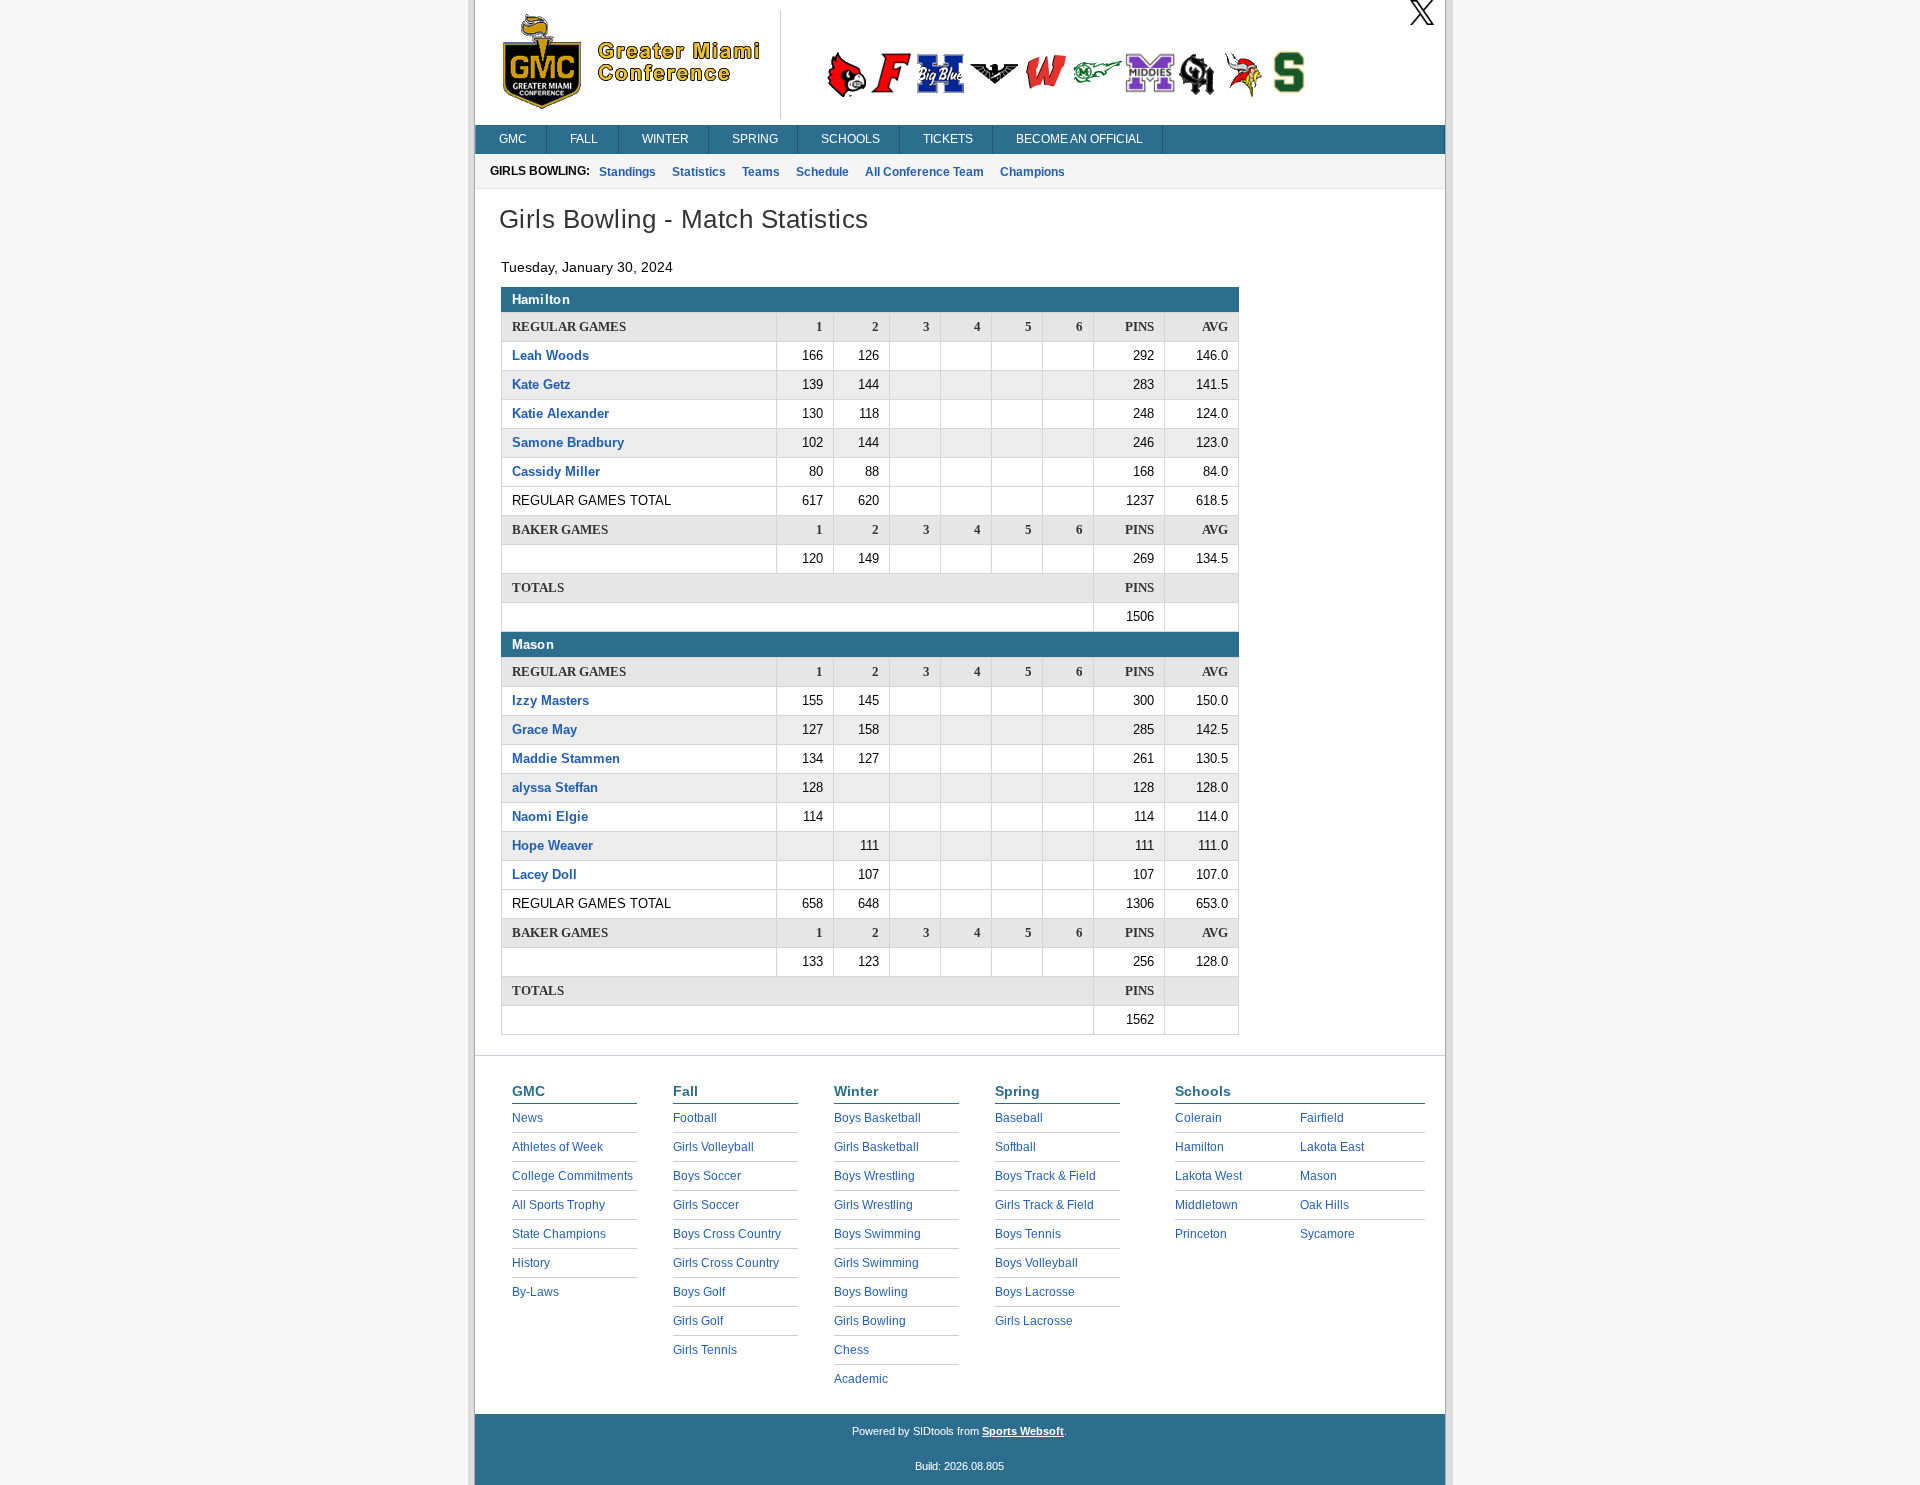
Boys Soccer (707, 1176)
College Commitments (572, 1176)
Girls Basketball (876, 1147)
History (531, 1263)
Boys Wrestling (874, 1176)
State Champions (559, 1234)
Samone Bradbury (568, 442)
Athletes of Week (557, 1147)
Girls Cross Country (726, 1263)
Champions (1032, 172)
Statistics (699, 172)
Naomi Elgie (550, 816)
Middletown (1206, 1205)
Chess (851, 1350)
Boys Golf (699, 1292)
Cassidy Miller (556, 471)
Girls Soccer (706, 1205)
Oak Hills (1324, 1205)
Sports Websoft (1023, 1431)
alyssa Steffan (555, 787)
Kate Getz (541, 384)
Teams (761, 172)
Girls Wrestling (873, 1205)
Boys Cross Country (727, 1234)
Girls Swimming (876, 1263)
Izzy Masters (550, 700)
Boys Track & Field (1045, 1176)
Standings (627, 172)
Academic (861, 1379)
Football (695, 1118)
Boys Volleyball (1036, 1263)
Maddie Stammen (566, 758)
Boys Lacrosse (1035, 1292)
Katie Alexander (560, 413)
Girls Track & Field (1044, 1205)
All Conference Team (924, 172)
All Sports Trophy (558, 1205)
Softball (1015, 1147)
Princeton (1201, 1234)
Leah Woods (550, 355)
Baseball (1019, 1118)
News (527, 1118)
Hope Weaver (552, 845)
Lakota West (1208, 1176)
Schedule (822, 172)
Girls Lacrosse (1034, 1321)
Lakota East (1332, 1147)
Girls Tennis (705, 1350)
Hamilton (1199, 1147)
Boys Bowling (871, 1292)
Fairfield (1322, 1118)
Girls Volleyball (713, 1147)
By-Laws (535, 1292)
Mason (1318, 1176)
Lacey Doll (544, 874)
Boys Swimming (877, 1234)
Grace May (544, 729)
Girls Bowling (870, 1321)
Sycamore (1327, 1234)
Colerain (1198, 1118)
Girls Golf (698, 1321)
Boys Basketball (877, 1118)
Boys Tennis (1028, 1234)
